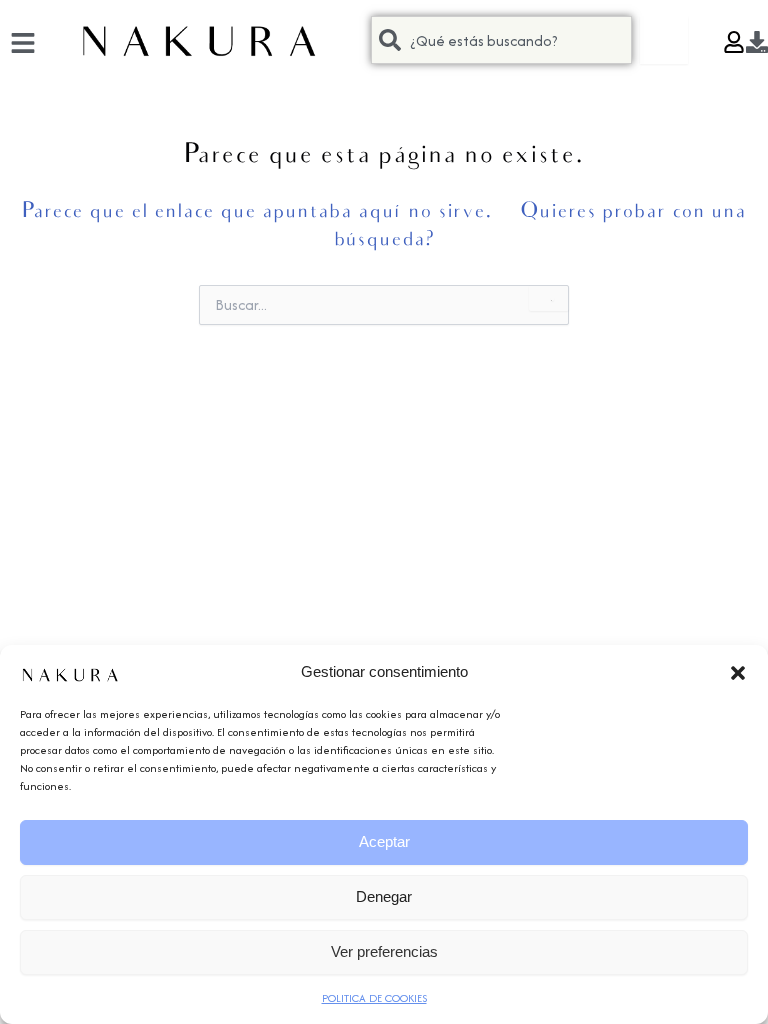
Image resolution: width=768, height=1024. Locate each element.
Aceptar (384, 841)
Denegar (384, 896)
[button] (738, 673)
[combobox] (501, 40)
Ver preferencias (384, 951)
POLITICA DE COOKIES (374, 998)
